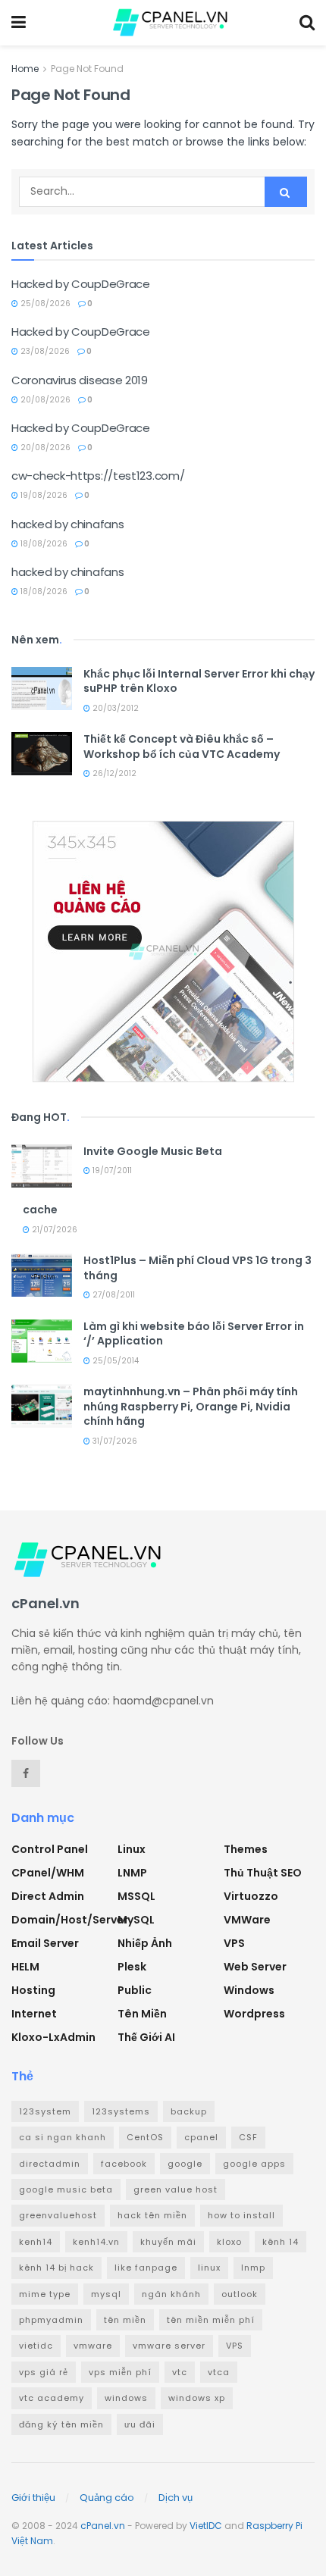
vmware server (169, 2346)
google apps (254, 2164)
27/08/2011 (113, 1295)
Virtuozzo (251, 1896)
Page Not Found (87, 69)
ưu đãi (140, 2424)
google (185, 2164)
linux (209, 2268)
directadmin (50, 2164)
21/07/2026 (53, 1230)
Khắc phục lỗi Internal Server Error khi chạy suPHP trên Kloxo (199, 681)
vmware (93, 2346)
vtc (180, 2372)
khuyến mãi (168, 2242)
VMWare (247, 1920)
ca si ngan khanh (63, 2137)
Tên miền (142, 2014)
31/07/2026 (114, 1441)
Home (25, 69)
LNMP (132, 1873)
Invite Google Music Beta (153, 1151)
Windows (249, 1990)
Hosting (33, 1990)
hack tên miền (152, 2215)
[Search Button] (286, 192)
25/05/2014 (114, 1361)
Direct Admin (48, 1896)
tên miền (125, 2320)
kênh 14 (281, 2242)
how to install (241, 2215)
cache (40, 1210)
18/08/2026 (43, 544)
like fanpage (146, 2268)
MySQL (136, 1920)
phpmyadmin (51, 2320)
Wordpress (254, 2014)
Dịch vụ (176, 2498)
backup (189, 2111)
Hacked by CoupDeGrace (81, 284)
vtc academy (52, 2398)
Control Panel (50, 1849)
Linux (132, 1849)
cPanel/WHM (48, 1873)
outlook (240, 2294)
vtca (219, 2372)
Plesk (132, 1967)
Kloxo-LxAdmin (53, 2037)
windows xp (197, 2398)
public (135, 1990)
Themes (246, 1849)
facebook (124, 2164)
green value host (176, 2189)
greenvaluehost (58, 2215)
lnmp (253, 2268)
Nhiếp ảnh (145, 1943)
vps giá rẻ (44, 2372)
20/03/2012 (114, 708)
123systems (121, 2111)
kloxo (229, 2242)
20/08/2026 (44, 400)
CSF (248, 2137)
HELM (25, 1967)
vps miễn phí (120, 2372)
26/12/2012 (113, 773)
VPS (234, 1943)
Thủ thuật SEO (263, 1873)
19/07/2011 (111, 1171)
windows (126, 2398)
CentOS (145, 2137)
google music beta (66, 2189)
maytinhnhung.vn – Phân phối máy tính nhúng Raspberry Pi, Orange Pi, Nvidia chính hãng (191, 1406)
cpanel (201, 2137)
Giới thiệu (33, 2498)
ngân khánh (171, 2294)
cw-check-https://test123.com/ (98, 476)
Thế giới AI (146, 2037)
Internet (34, 2014)
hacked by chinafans (67, 524)
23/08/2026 (44, 351)
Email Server (45, 1943)
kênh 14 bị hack (56, 2268)
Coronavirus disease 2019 (80, 380)
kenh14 (36, 2242)
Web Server (255, 1967)
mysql (106, 2294)
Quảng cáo (107, 2498)
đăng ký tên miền (61, 2424)
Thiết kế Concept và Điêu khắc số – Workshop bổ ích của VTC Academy (182, 747)
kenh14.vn (96, 2242)
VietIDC (206, 2526)
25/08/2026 (44, 304)
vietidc (36, 2346)
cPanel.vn (103, 2526)
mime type (45, 2294)
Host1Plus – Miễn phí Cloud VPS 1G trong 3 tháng (197, 1268)
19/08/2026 (43, 495)
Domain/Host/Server (70, 1920)
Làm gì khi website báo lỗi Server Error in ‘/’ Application (194, 1334)
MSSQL (136, 1896)
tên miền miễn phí (211, 2320)
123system (45, 2111)
